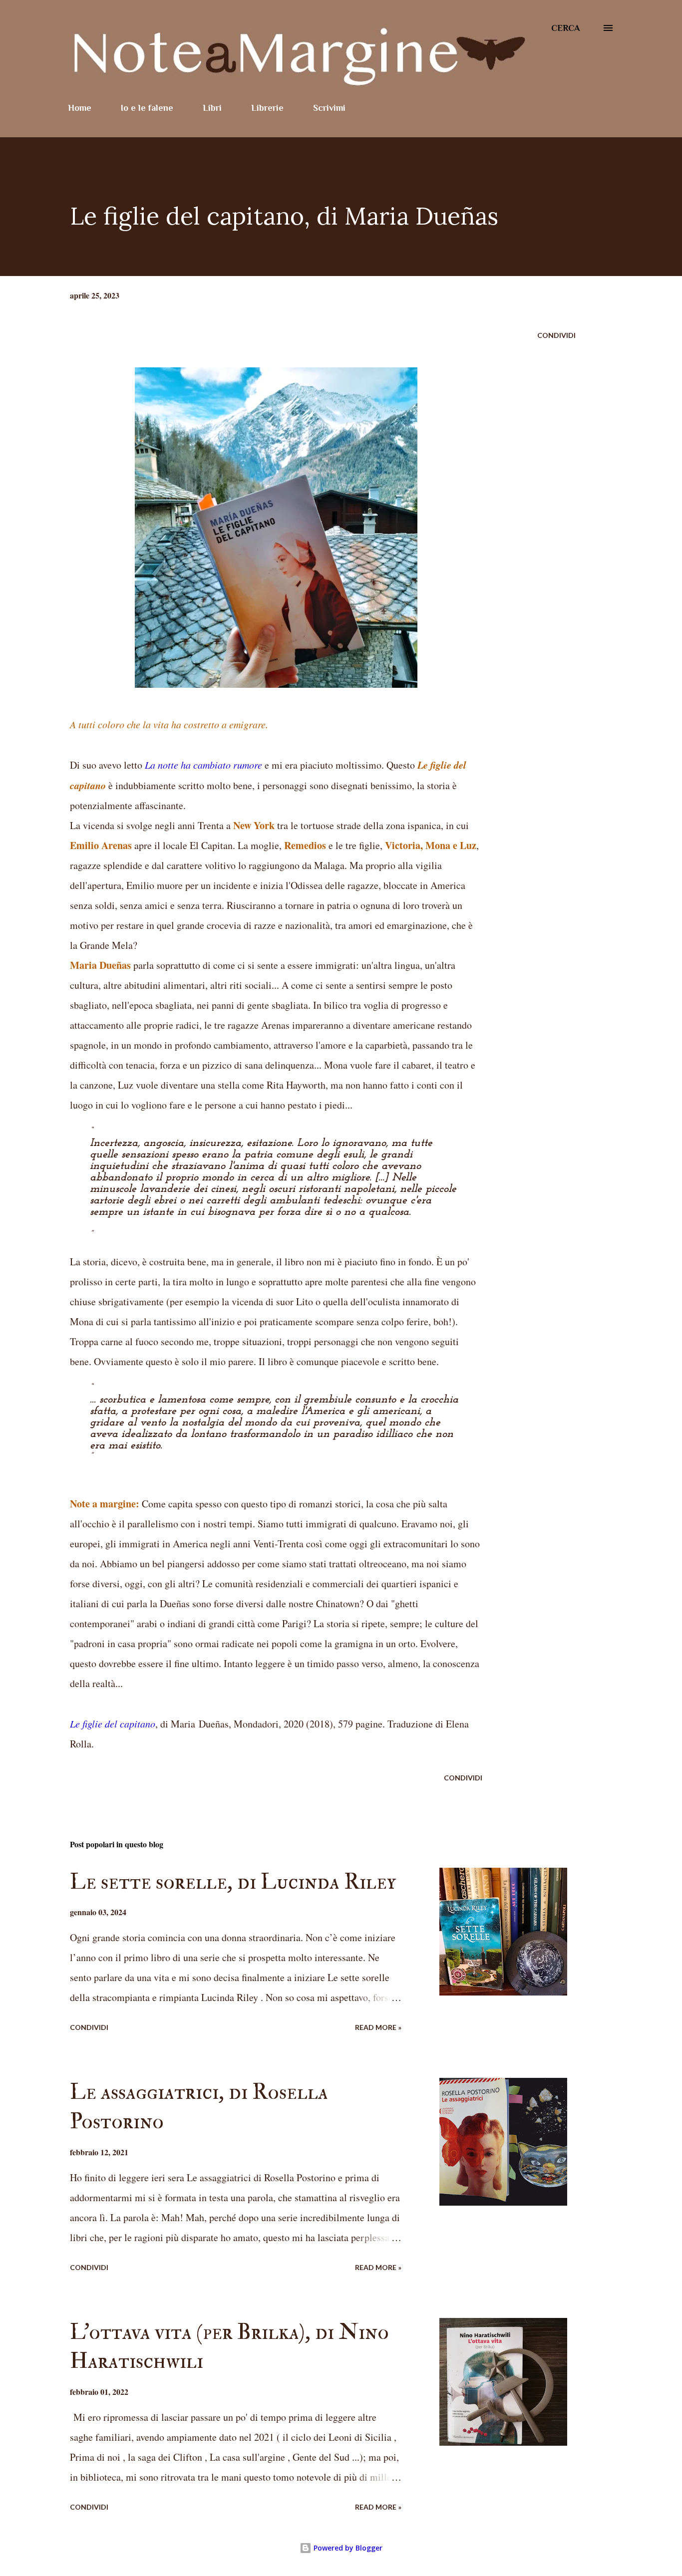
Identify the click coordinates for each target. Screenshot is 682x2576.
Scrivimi (329, 108)
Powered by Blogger (347, 2548)
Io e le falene (147, 108)
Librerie (267, 108)
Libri (212, 108)
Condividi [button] (556, 335)
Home (80, 108)
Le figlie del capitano (113, 1723)
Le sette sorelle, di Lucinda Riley (233, 1882)
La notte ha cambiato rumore (203, 765)
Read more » (378, 2027)
